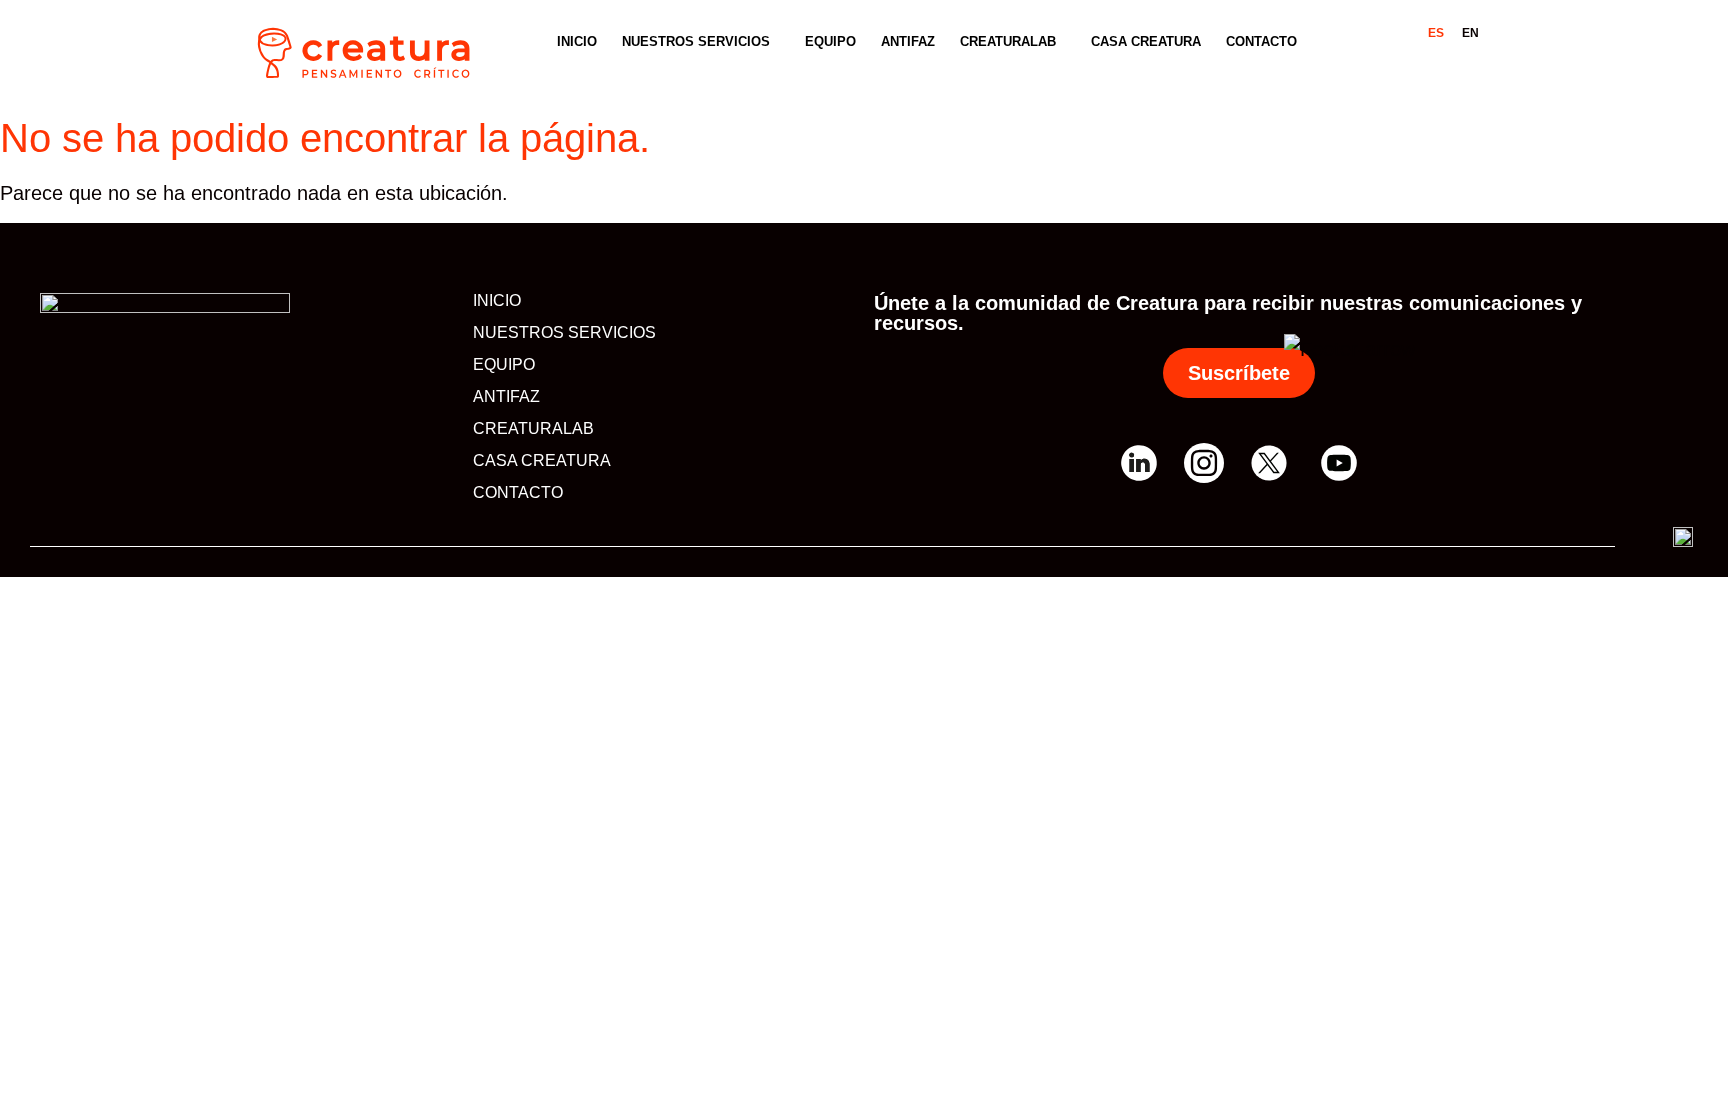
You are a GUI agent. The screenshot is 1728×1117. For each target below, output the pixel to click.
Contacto (1261, 41)
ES (1436, 33)
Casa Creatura (1146, 41)
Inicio (577, 41)
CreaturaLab (1008, 41)
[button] (701, 41)
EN (1470, 33)
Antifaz (908, 41)
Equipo (830, 41)
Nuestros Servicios (696, 41)
